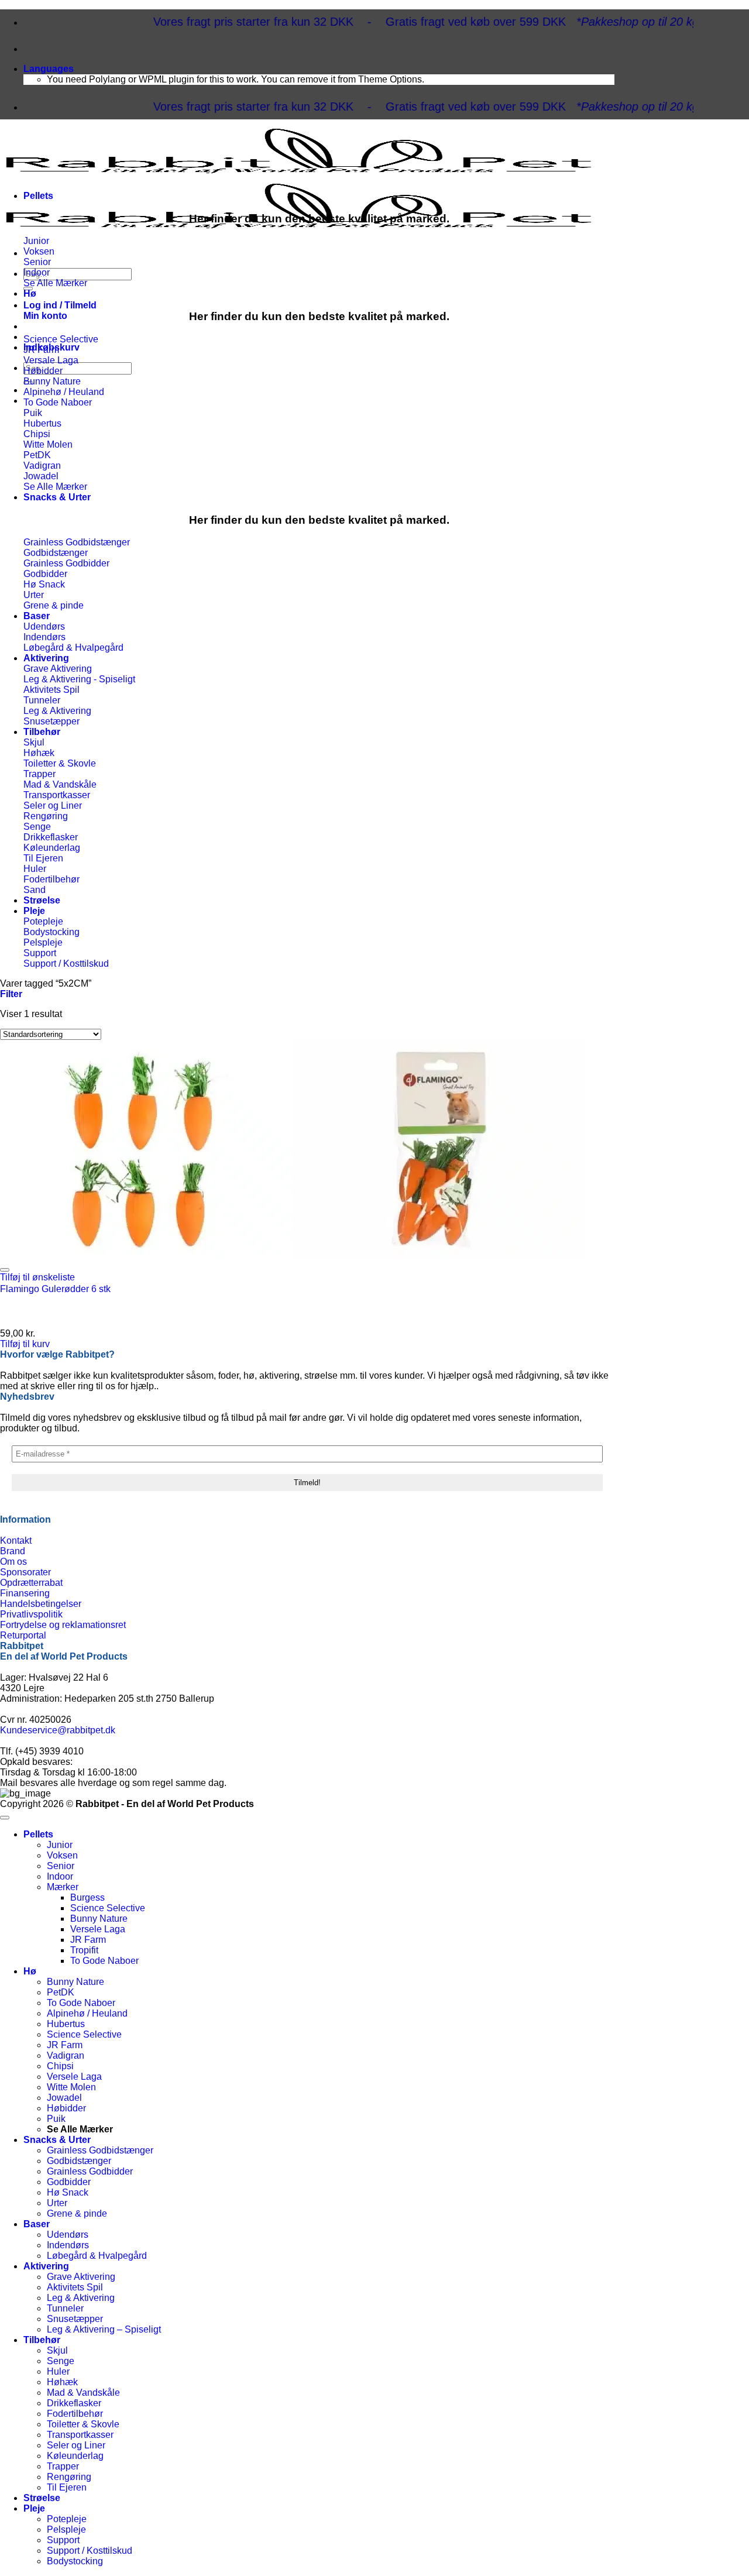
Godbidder (69, 2182)
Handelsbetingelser (41, 1604)
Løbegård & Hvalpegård (97, 2256)
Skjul (57, 2350)
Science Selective (108, 1908)
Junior (60, 1845)
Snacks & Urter (57, 497)
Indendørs (68, 2245)
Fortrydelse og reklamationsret (63, 1625)
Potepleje (67, 2519)
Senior (61, 1866)
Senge (61, 2361)
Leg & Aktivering (81, 2298)
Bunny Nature (99, 1919)
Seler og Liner (76, 2445)
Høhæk (62, 2382)
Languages (49, 69)
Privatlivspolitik (31, 1614)
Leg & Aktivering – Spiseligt (104, 2329)
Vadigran (66, 2055)
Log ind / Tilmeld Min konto (60, 310)
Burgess (87, 1897)
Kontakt (16, 1541)
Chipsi (60, 2066)
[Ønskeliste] (5, 1270)
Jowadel (64, 2098)
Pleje (34, 911)
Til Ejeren (67, 2487)
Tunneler (65, 2308)
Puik (56, 2119)
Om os (13, 1562)
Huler (58, 2371)
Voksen (62, 1855)
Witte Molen (71, 2087)
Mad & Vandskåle (83, 2393)
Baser (37, 616)
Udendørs (68, 2235)
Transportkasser (80, 2435)
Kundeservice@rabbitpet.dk (58, 1730)
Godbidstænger (79, 2161)
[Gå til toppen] (5, 1818)
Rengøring (69, 2477)
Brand (13, 1551)
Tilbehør (42, 732)
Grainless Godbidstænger (100, 2150)
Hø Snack (68, 2192)
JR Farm (88, 1940)
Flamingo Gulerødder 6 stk (55, 1289)
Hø (30, 293)
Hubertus (66, 2024)
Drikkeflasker (74, 2403)
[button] (11, 994)
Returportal (23, 1635)
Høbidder (66, 2108)
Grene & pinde (77, 2213)
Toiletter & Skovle (83, 2424)
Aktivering (46, 658)
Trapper (63, 2466)
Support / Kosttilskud (90, 2551)
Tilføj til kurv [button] (25, 1344)
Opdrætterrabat (31, 1583)
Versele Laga (98, 1929)
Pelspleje (66, 2529)
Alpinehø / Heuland (87, 2013)
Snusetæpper (75, 2319)
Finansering (25, 1593)
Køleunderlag (75, 2456)
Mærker (63, 1887)
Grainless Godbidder (90, 2171)
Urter (57, 2203)
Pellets (38, 196)
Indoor (60, 1876)
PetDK (61, 1992)
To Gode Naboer (104, 1961)
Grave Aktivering (81, 2277)
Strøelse (42, 900)
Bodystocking (75, 2561)
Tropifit (84, 1950)
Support (63, 2540)
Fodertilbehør (75, 2414)
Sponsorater (25, 1572)
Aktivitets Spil (75, 2287)
